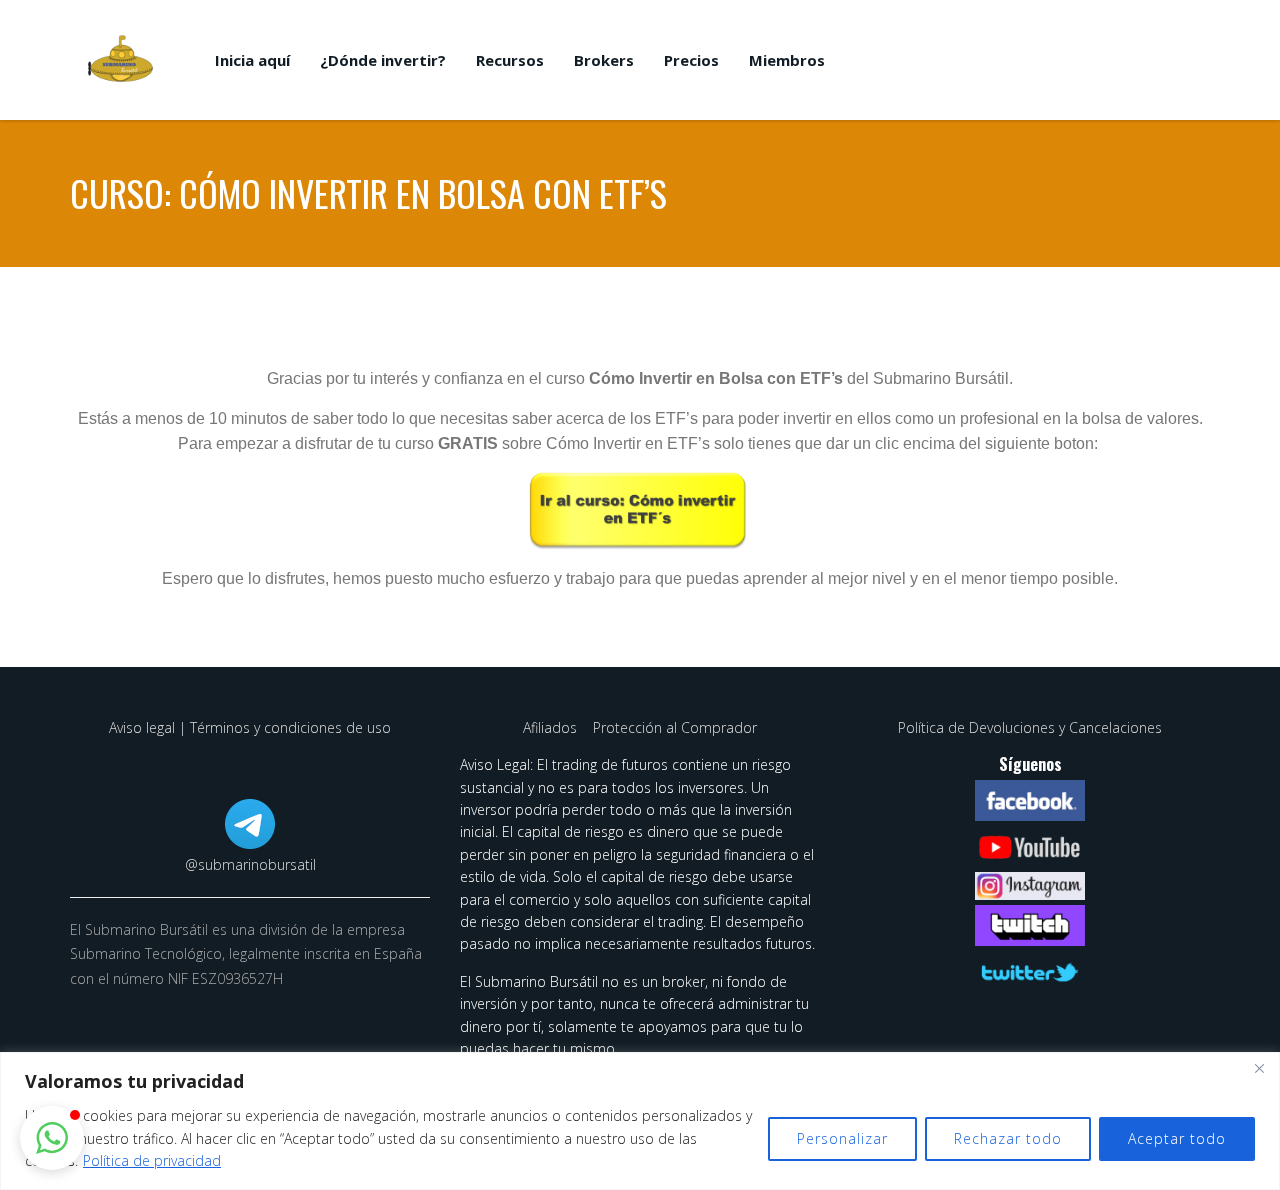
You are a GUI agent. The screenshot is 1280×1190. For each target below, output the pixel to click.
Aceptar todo (1177, 1138)
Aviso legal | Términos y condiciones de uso (250, 727)
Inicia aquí (252, 60)
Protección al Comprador (675, 727)
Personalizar (842, 1138)
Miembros (787, 60)
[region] (640, 1121)
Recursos (510, 60)
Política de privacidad (152, 1160)
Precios (691, 60)
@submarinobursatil (250, 864)
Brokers (604, 60)
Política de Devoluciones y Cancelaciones (1030, 727)
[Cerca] (1259, 1069)
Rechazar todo (1008, 1138)
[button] (52, 1138)
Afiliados (552, 727)
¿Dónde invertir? (383, 60)
